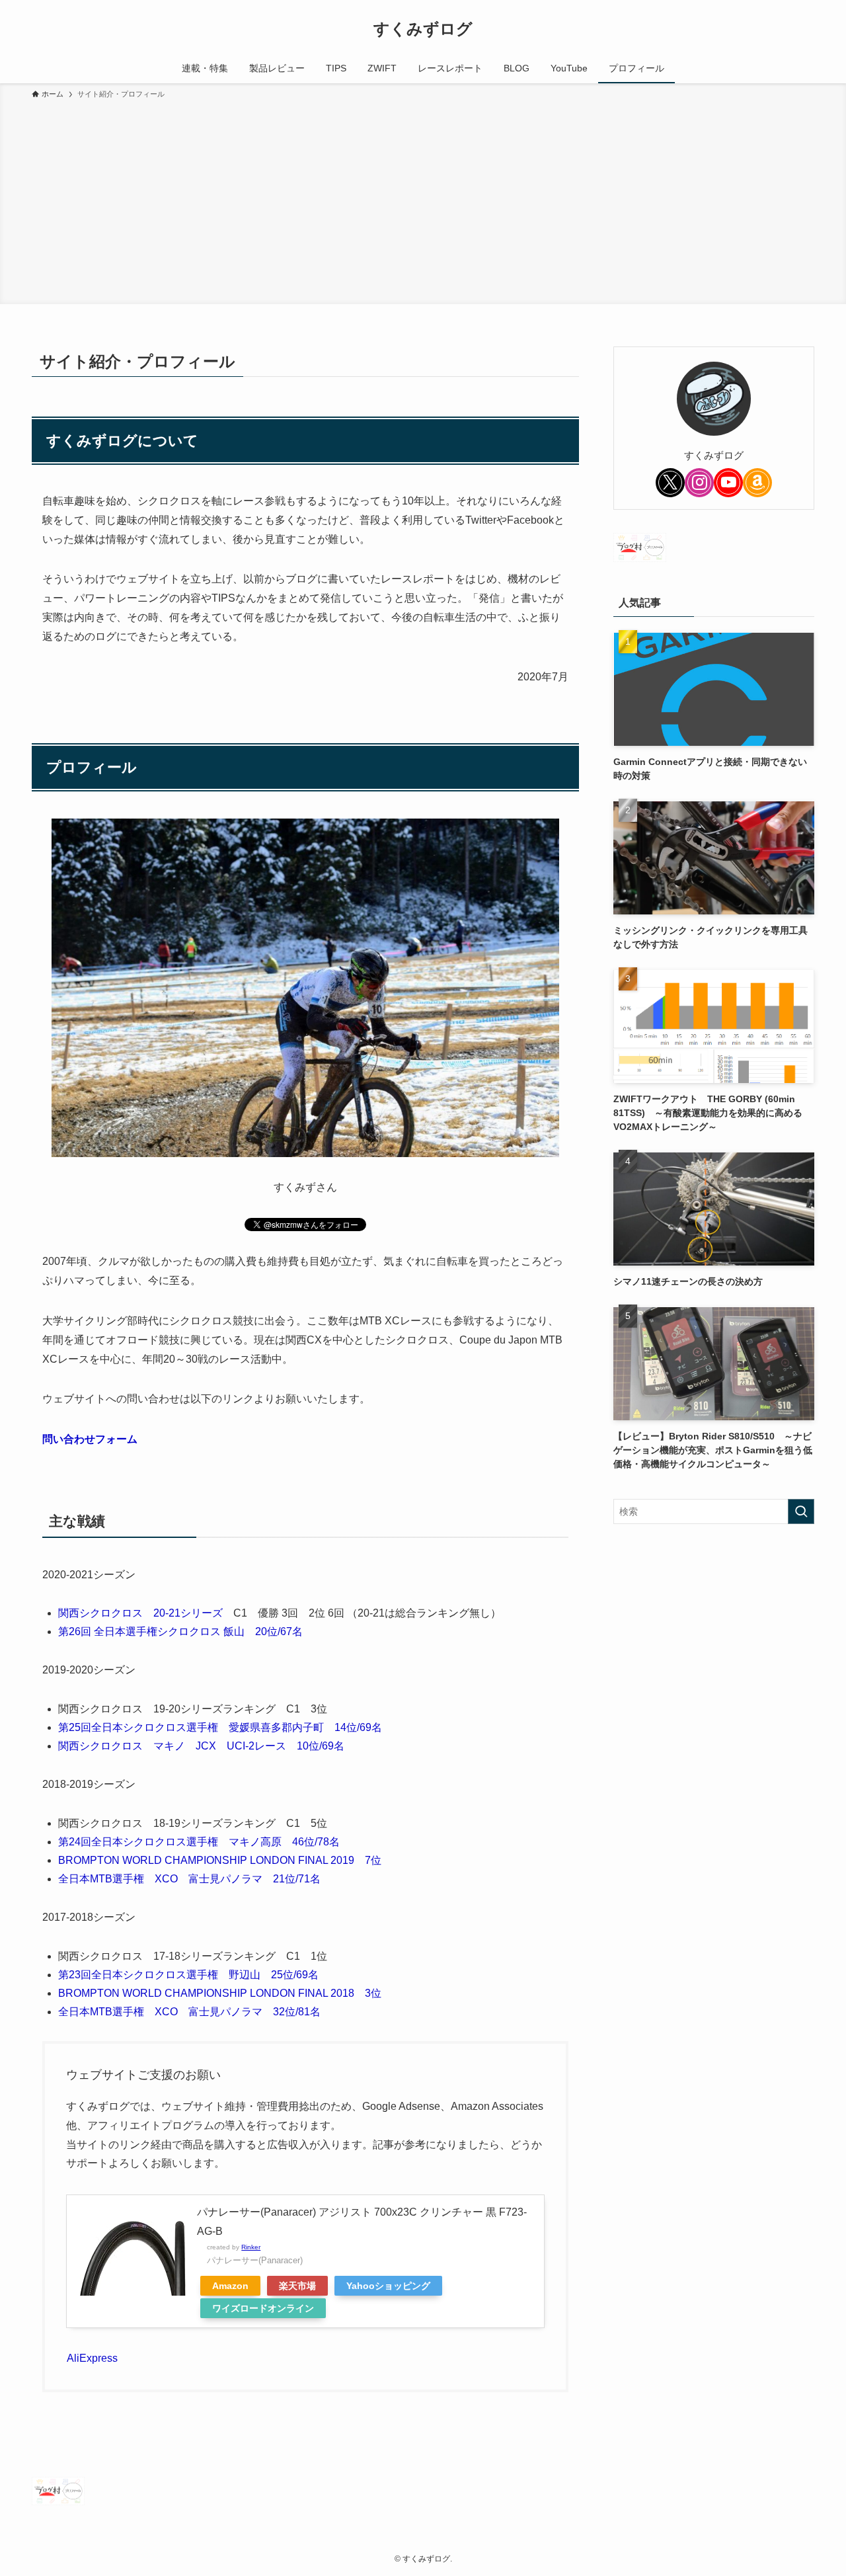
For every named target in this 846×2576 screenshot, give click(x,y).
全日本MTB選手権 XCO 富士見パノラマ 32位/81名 (189, 2012)
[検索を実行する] (801, 1511)
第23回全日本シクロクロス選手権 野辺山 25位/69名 (188, 1975)
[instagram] (699, 483)
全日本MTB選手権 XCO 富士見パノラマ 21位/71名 (189, 1879)
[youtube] (728, 483)
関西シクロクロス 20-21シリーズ (140, 1613)
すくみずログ (423, 29)
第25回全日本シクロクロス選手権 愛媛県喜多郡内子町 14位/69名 (220, 1727)
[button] (305, 1440)
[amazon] (757, 483)
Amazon (230, 2286)
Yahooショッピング (388, 2286)
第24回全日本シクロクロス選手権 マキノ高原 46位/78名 (199, 1842)
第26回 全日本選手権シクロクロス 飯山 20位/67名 (180, 1631)
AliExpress (92, 2358)
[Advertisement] (423, 200)
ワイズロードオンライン (263, 2308)
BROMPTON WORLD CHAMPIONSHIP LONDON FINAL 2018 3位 (220, 1993)
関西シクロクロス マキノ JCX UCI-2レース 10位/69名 (201, 1746)
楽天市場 (297, 2286)
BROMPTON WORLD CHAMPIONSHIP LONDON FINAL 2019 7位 (220, 1860)
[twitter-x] (670, 483)
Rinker (251, 2247)
